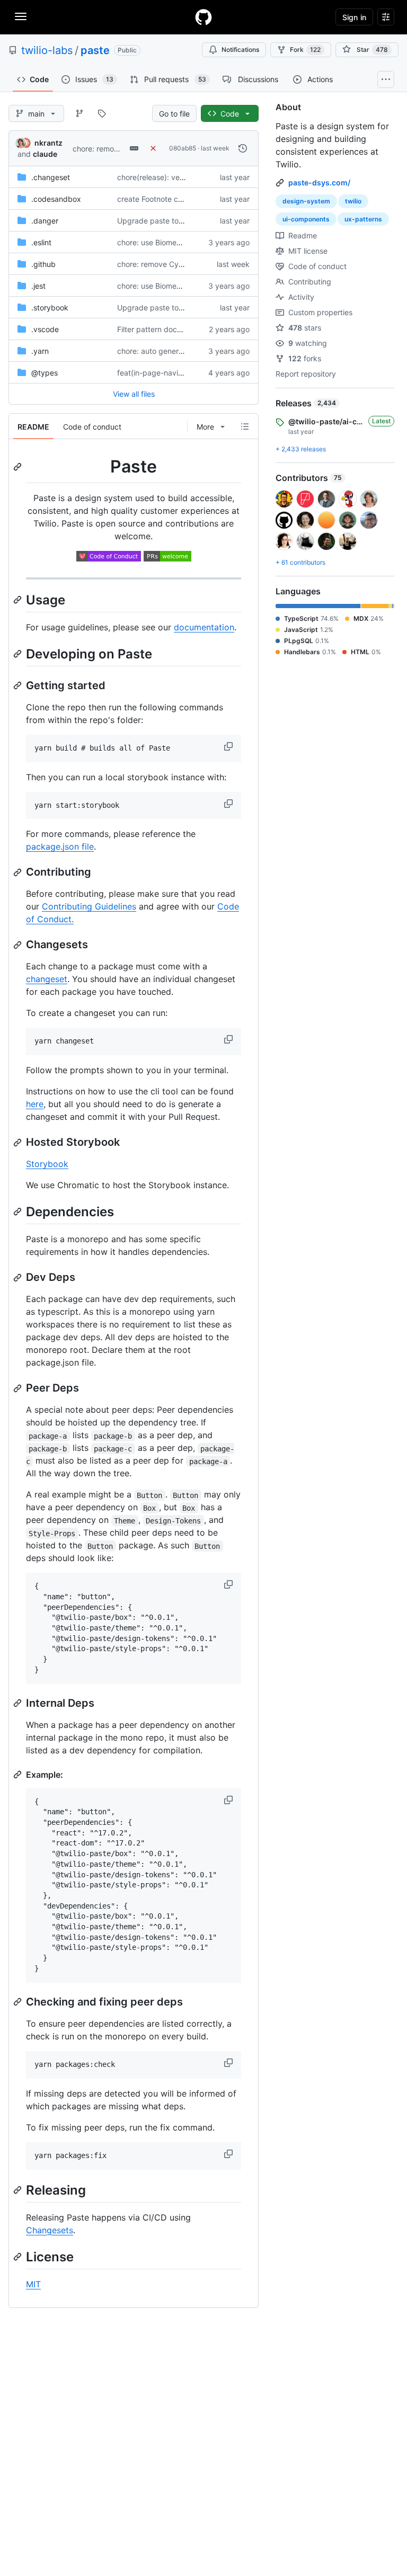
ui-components (306, 219)
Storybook (47, 1164)
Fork (305, 50)
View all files (134, 394)
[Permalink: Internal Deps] (19, 1703)
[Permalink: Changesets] (19, 945)
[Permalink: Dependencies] (19, 1211)
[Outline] (245, 426)
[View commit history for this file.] (243, 148)
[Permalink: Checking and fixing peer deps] (19, 2002)
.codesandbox (56, 199)
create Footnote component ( (167, 199)
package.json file (60, 846)
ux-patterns (363, 219)
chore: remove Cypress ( (115, 149)
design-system (306, 201)
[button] (229, 746)
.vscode (45, 329)
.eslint (41, 242)
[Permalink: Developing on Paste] (19, 654)
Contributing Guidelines (89, 906)
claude (45, 154)
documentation (204, 627)
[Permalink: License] (19, 2257)
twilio (353, 201)
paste (95, 50)
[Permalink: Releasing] (19, 2190)
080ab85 (183, 148)
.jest (38, 286)
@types (45, 373)
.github (43, 264)
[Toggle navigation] (21, 16)
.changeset (51, 177)
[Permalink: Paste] (19, 467)
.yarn (40, 351)
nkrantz (48, 143)
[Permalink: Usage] (19, 600)
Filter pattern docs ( (151, 329)
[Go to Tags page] (102, 113)
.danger (45, 221)
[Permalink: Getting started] (19, 685)
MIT (33, 2284)
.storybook (50, 307)
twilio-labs (47, 50)
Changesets (50, 2230)
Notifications (240, 50)
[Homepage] (203, 17)
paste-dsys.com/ (319, 182)
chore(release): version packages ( (177, 177)
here (35, 1104)
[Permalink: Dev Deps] (19, 1278)
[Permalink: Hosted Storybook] (19, 1143)
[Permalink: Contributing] (19, 872)
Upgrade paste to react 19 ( (166, 221)
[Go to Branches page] (79, 113)
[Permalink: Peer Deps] (19, 1388)
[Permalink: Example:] (19, 1775)
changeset (47, 979)
